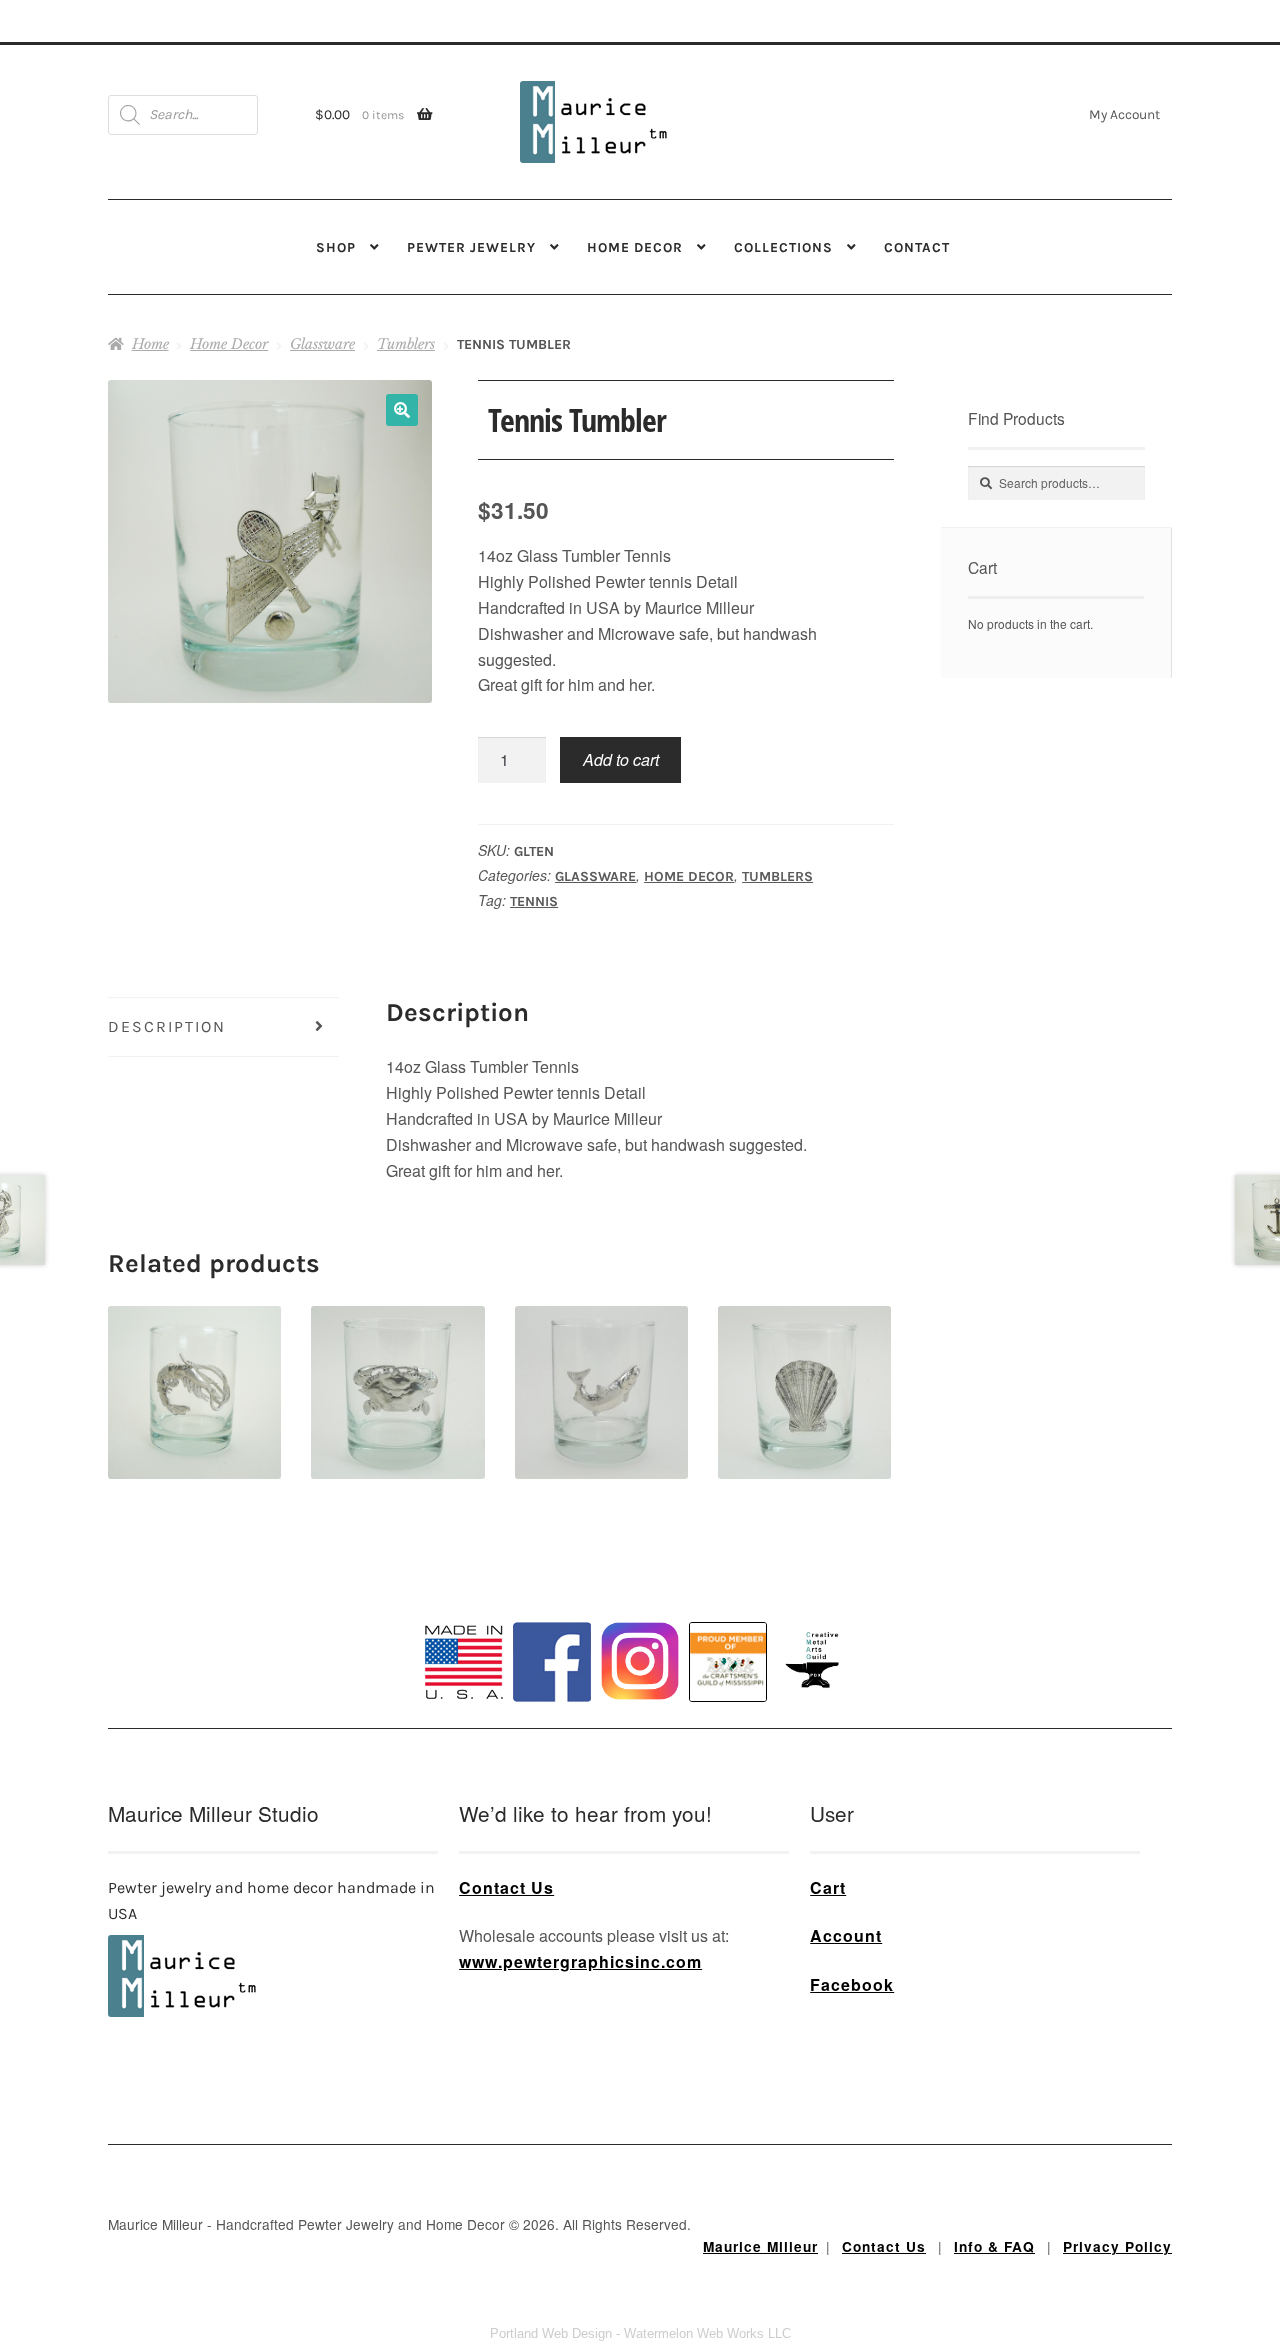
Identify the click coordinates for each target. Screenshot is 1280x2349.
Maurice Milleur (760, 2246)
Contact (917, 247)
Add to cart (621, 759)
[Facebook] (552, 1662)
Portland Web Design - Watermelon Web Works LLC (640, 2333)
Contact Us (506, 1887)
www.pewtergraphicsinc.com (580, 1961)
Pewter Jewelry (471, 247)
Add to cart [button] (194, 1357)
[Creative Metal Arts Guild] (816, 1661)
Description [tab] (167, 1026)
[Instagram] (640, 1661)
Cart (828, 1887)
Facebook (852, 1984)
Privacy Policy (1117, 2246)
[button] (402, 410)
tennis (534, 901)
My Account (1124, 114)
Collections (783, 247)
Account (846, 1935)
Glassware (322, 344)
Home (150, 344)
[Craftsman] (728, 1662)
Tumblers (406, 344)
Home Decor (635, 247)
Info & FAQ (994, 2246)
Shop (336, 247)
